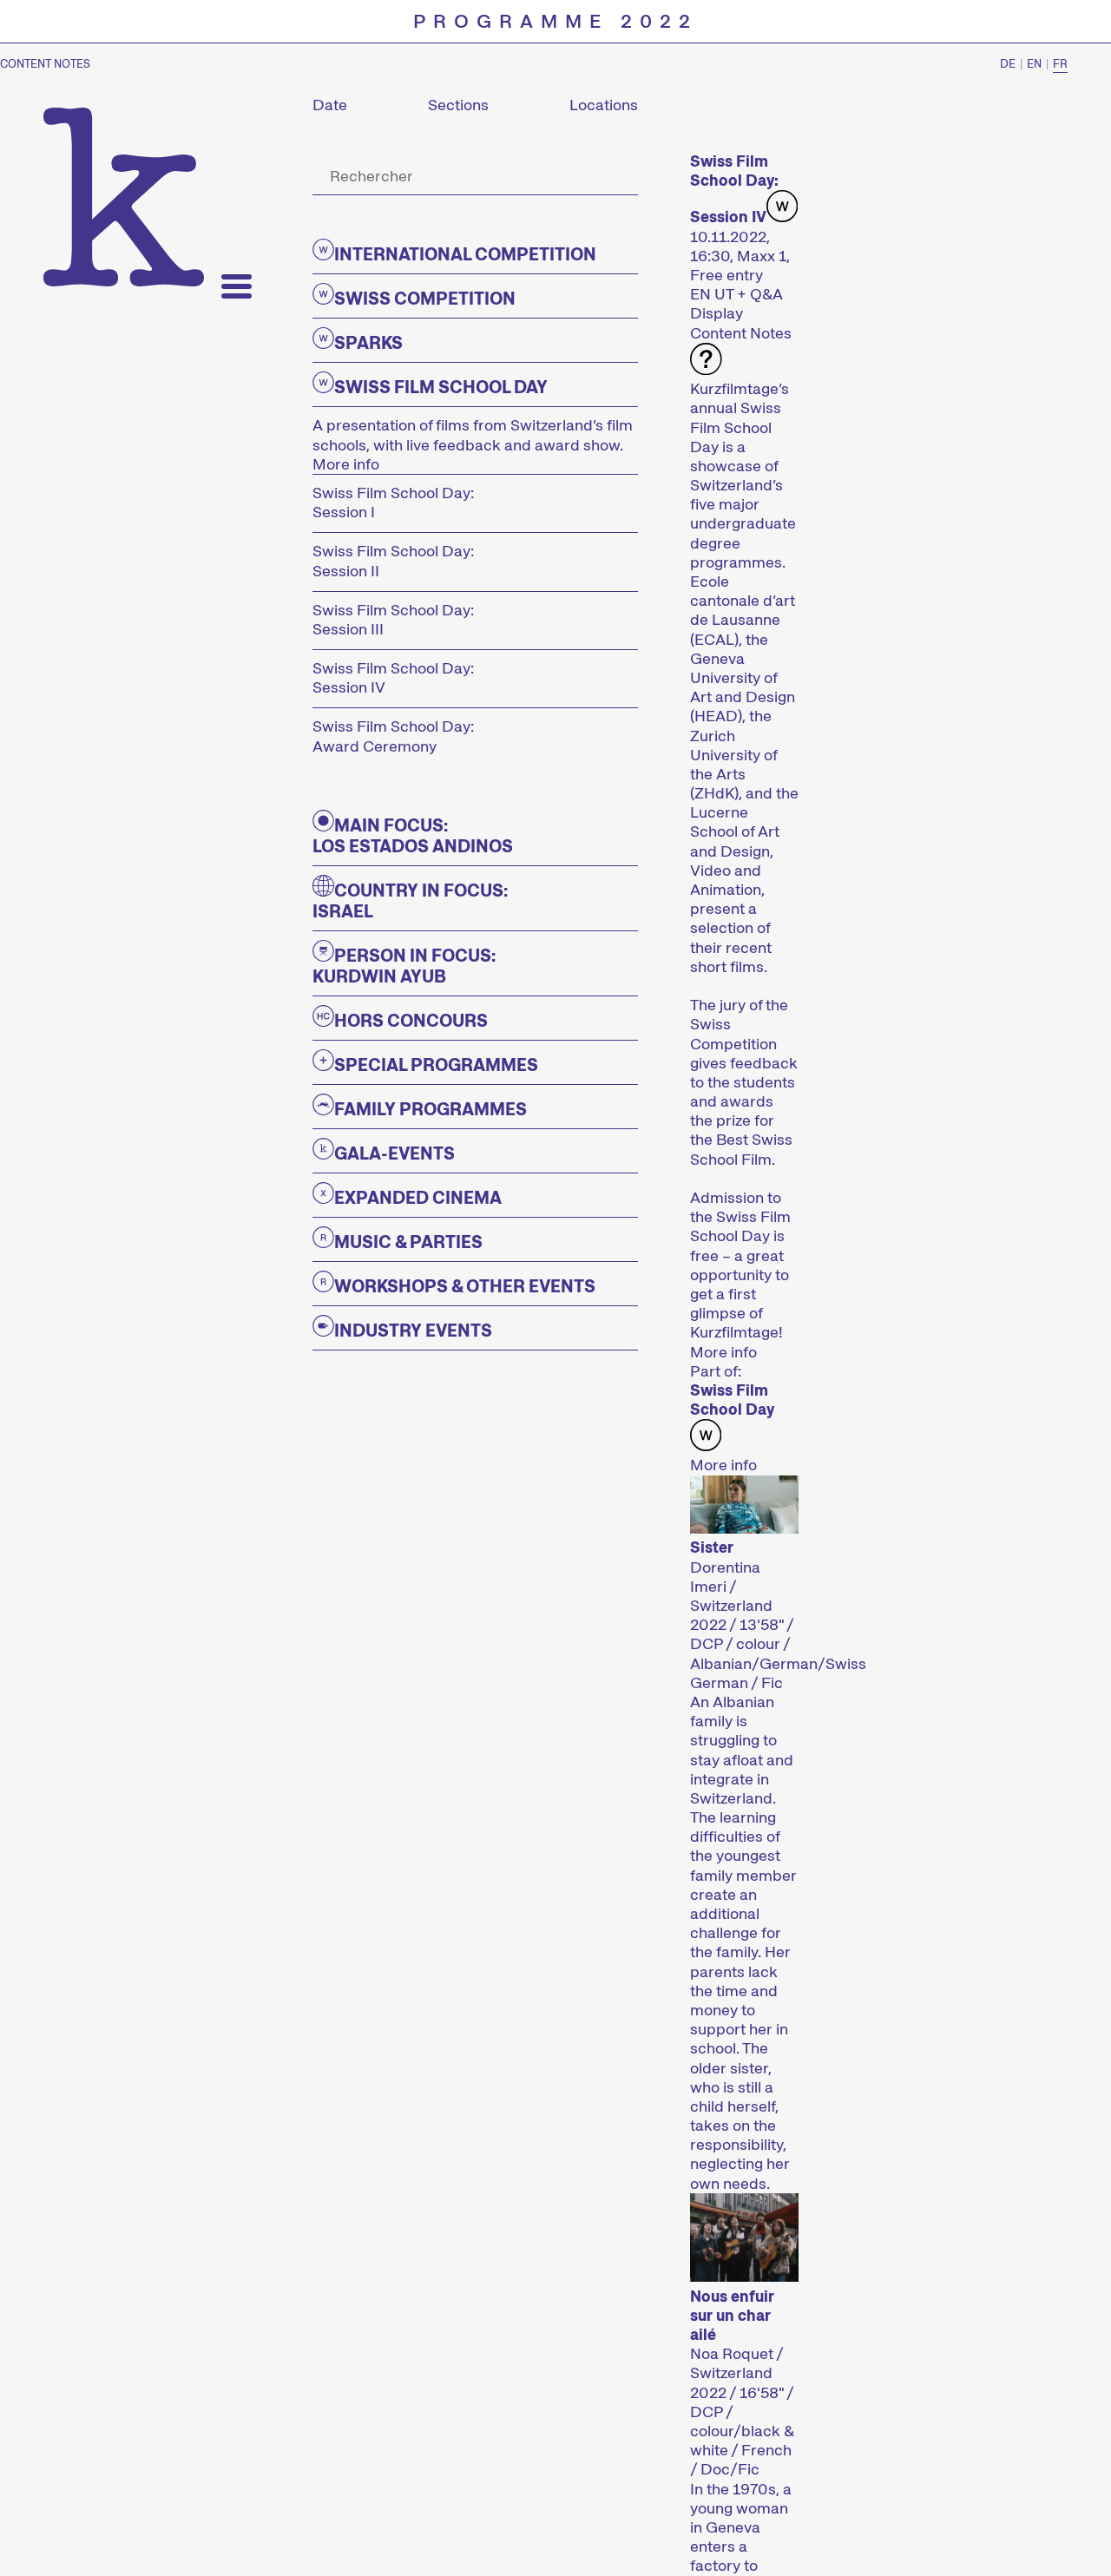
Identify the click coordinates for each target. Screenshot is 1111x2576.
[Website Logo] (124, 197)
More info (346, 464)
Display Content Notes (741, 322)
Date (330, 105)
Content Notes (45, 64)
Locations (604, 105)
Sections (458, 105)
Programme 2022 (555, 22)
